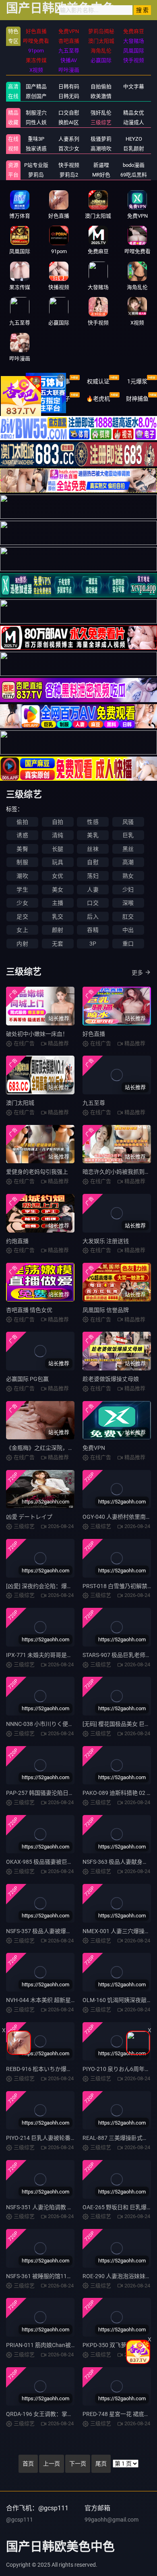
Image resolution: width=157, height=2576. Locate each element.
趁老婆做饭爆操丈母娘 (111, 1379)
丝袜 (93, 849)
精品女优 (134, 113)
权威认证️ (98, 381)
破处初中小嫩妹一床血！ (37, 1034)
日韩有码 (69, 86)
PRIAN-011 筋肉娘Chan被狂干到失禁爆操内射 (64, 2345)
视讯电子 (59, 399)
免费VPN (94, 1448)
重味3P (36, 139)
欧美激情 (101, 96)
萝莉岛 (36, 175)
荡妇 (93, 876)
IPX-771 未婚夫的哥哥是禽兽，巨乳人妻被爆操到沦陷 (73, 1655)
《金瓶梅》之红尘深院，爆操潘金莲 (51, 1448)
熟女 (128, 876)
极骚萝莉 (101, 139)
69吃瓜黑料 (134, 175)
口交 (93, 903)
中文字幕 (134, 86)
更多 (137, 973)
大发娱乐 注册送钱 (106, 1241)
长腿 (58, 849)
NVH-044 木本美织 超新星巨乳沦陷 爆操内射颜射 (67, 2000)
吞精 (93, 930)
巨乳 (128, 835)
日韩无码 (69, 96)
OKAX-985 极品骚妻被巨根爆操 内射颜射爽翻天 (65, 1862)
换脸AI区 (69, 122)
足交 (22, 917)
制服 (22, 862)
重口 (128, 944)
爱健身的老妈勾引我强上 (37, 1172)
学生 (22, 890)
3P (93, 944)
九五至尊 (94, 1103)
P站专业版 (36, 165)
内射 (22, 944)
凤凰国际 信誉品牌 (106, 1310)
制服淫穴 (36, 113)
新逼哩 (101, 165)
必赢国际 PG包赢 (27, 1379)
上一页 (52, 2464)
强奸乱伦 (101, 113)
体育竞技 (20, 381)
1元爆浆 (137, 381)
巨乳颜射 (134, 149)
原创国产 (36, 96)
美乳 (93, 835)
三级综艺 (101, 122)
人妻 (93, 890)
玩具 (58, 862)
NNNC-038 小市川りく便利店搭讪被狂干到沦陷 (65, 1724)
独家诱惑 (36, 149)
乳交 (58, 917)
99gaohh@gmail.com (112, 2520)
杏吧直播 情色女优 (29, 1310)
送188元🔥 (20, 399)
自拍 (58, 822)
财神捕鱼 (137, 399)
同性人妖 (36, 122)
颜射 (58, 930)
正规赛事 (59, 381)
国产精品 (36, 86)
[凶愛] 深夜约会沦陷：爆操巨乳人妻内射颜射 (62, 1586)
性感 (93, 822)
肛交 (128, 917)
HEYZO (134, 139)
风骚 (128, 822)
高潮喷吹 (101, 149)
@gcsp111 (20, 2520)
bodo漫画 (134, 165)
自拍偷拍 (101, 86)
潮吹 (22, 876)
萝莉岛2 (69, 175)
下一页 (78, 2464)
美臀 (22, 849)
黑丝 (128, 849)
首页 (28, 2464)
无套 (58, 944)
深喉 (128, 903)
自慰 (93, 862)
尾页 (101, 2464)
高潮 (128, 862)
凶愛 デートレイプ (29, 1517)
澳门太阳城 (20, 1103)
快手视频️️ (69, 165)
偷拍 (22, 822)
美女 (58, 890)
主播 (58, 903)
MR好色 (101, 175)
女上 (22, 930)
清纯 (58, 835)
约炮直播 (17, 1241)
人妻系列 (69, 139)
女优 (58, 876)
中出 (128, 930)
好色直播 (94, 1034)
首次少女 (69, 149)
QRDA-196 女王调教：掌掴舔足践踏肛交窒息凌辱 (68, 2414)
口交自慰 (69, 113)
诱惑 (22, 835)
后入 (93, 917)
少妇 (128, 890)
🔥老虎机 (98, 399)
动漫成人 (134, 122)
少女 (22, 903)
